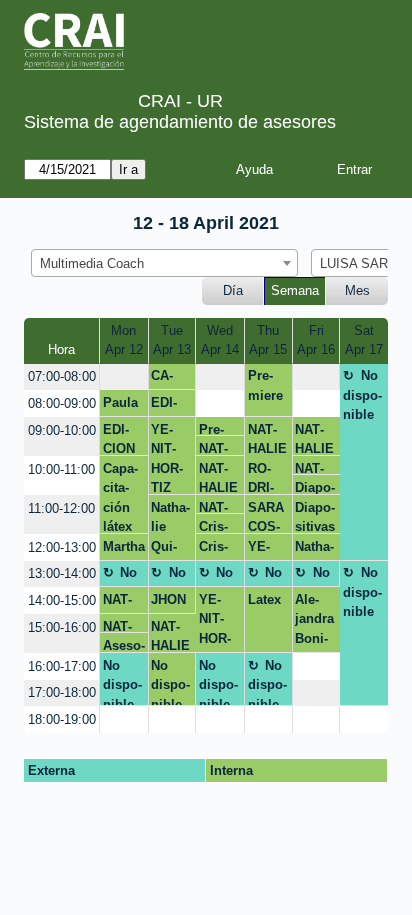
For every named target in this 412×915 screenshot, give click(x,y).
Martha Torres (124, 550)
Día (233, 290)
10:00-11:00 (61, 469)
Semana (295, 290)
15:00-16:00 (62, 627)
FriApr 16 (316, 340)
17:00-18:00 (62, 692)
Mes (357, 290)
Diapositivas (315, 487)
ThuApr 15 (268, 340)
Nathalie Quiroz (170, 530)
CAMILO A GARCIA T (168, 379)
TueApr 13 (172, 340)
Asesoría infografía (124, 645)
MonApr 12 (124, 340)
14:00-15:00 (62, 600)
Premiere (265, 385)
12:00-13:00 (62, 547)
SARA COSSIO (266, 517)
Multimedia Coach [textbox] (92, 263)
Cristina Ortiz (214, 526)
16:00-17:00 (62, 666)
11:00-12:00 (61, 508)
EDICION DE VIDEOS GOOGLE (170, 406)
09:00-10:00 (62, 430)
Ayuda (254, 169)
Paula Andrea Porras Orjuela (123, 406)
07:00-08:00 (62, 376)
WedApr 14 (220, 340)
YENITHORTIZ (167, 458)
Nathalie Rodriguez (314, 550)
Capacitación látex (120, 497)
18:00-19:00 (62, 719)
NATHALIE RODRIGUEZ (218, 448)
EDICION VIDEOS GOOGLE (121, 439)
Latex (264, 599)
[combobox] (164, 263)
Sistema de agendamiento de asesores (180, 122)
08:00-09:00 (62, 403)
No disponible (362, 395)
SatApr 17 (364, 340)
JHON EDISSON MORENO (169, 603)
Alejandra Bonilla (314, 622)
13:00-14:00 (62, 573)
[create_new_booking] (123, 377)
